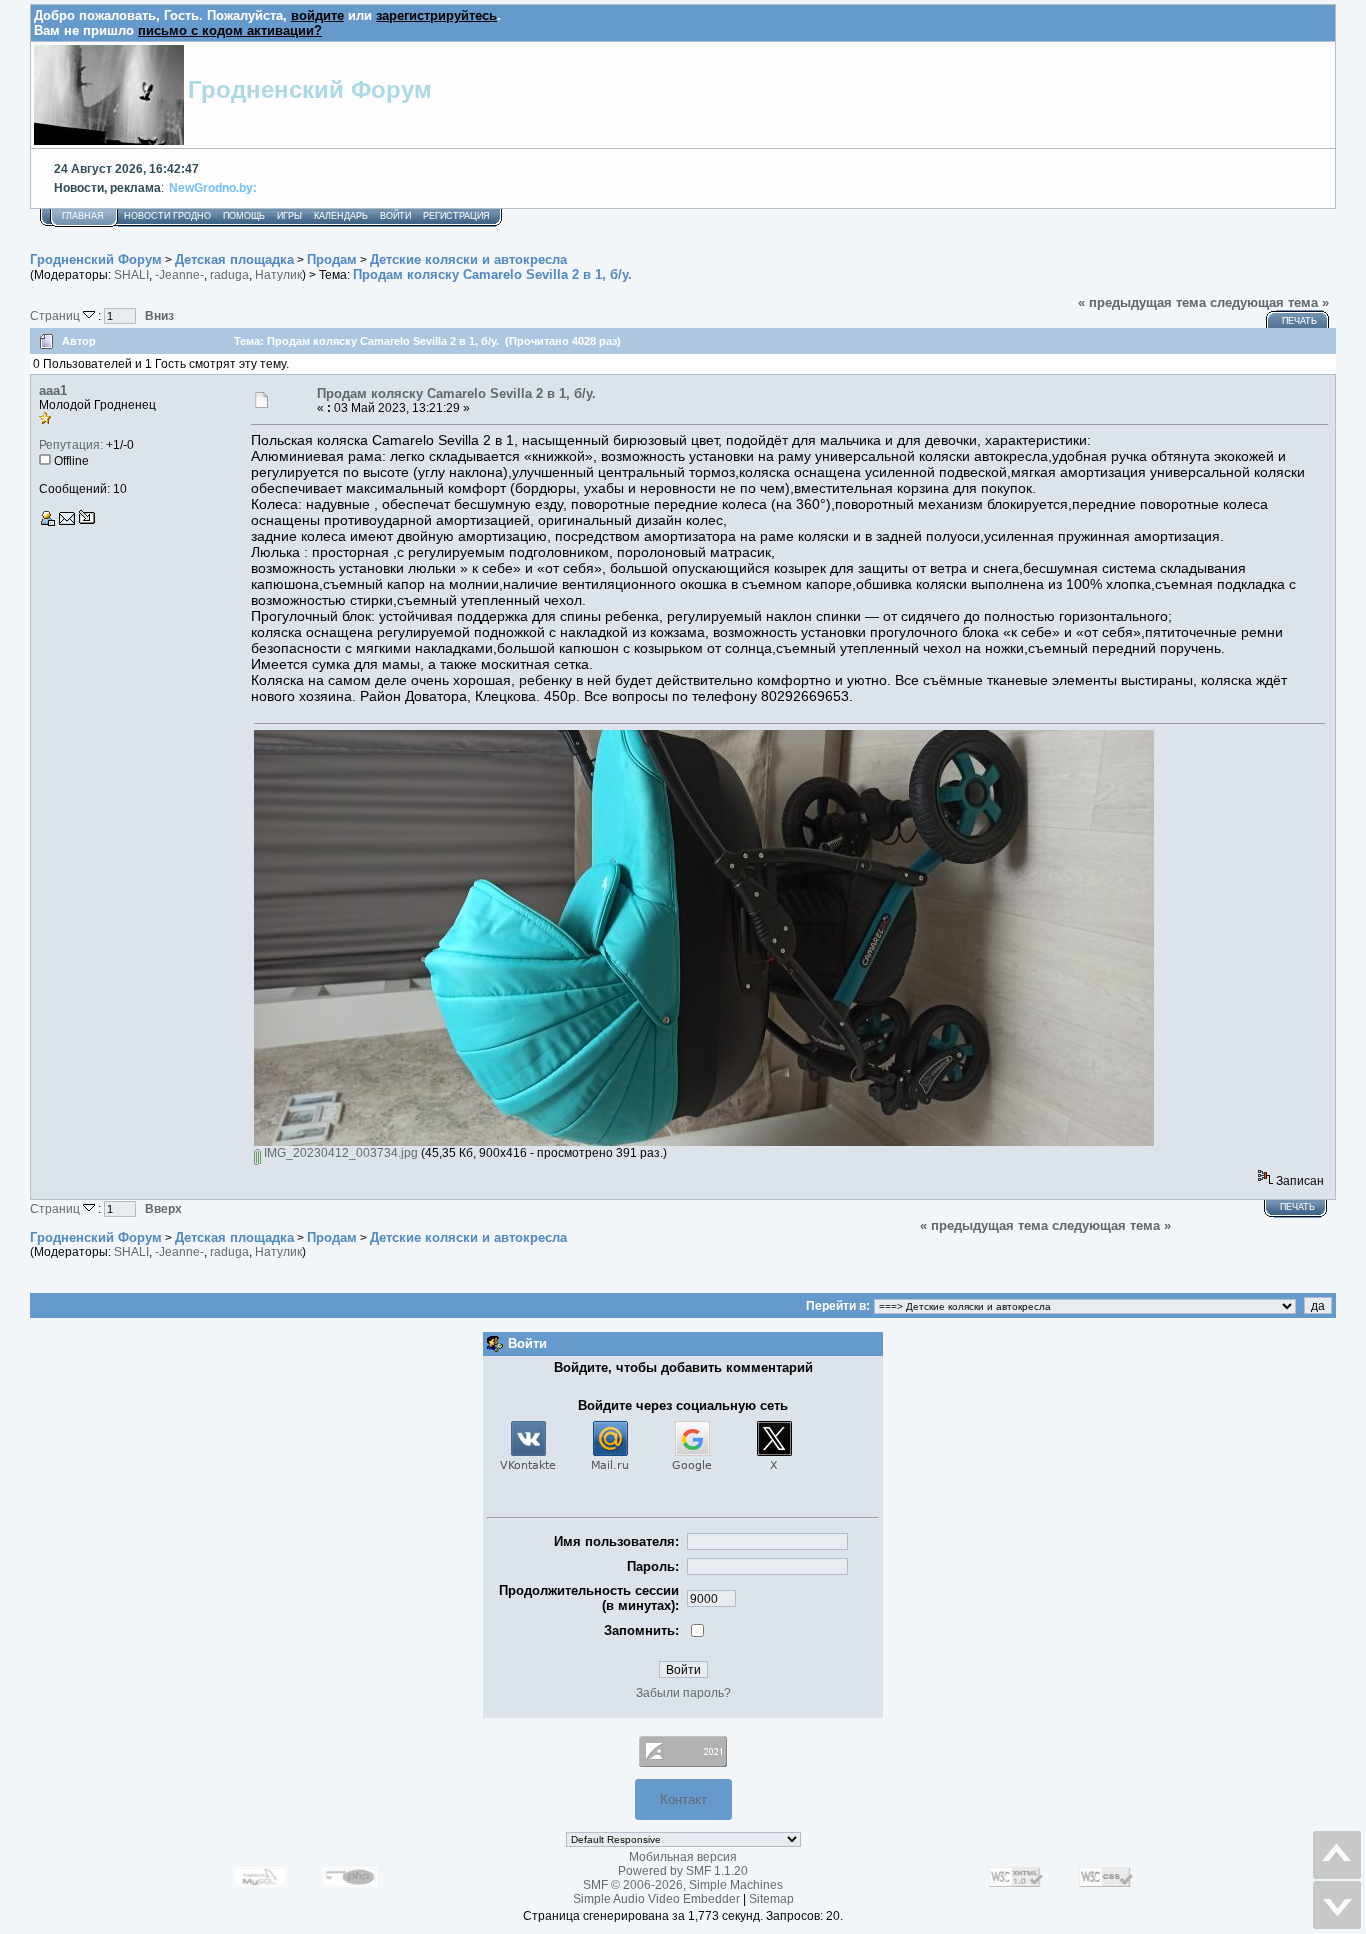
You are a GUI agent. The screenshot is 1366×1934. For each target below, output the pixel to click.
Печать (1299, 321)
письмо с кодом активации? (230, 30)
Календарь (341, 216)
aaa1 (53, 390)
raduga (229, 275)
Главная (83, 216)
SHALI (131, 275)
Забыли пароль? (683, 1693)
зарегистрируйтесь (436, 15)
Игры (289, 216)
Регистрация (456, 216)
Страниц (56, 315)
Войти (395, 216)
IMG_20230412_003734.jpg (339, 1153)
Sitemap (771, 1899)
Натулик (278, 275)
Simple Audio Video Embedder (656, 1899)
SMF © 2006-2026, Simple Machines (683, 1885)
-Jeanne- (179, 275)
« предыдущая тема (1142, 302)
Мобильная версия (683, 1857)
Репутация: (71, 445)
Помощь (244, 216)
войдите (317, 15)
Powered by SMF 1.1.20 (683, 1871)
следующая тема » (1269, 302)
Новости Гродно (167, 216)
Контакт (683, 1799)
